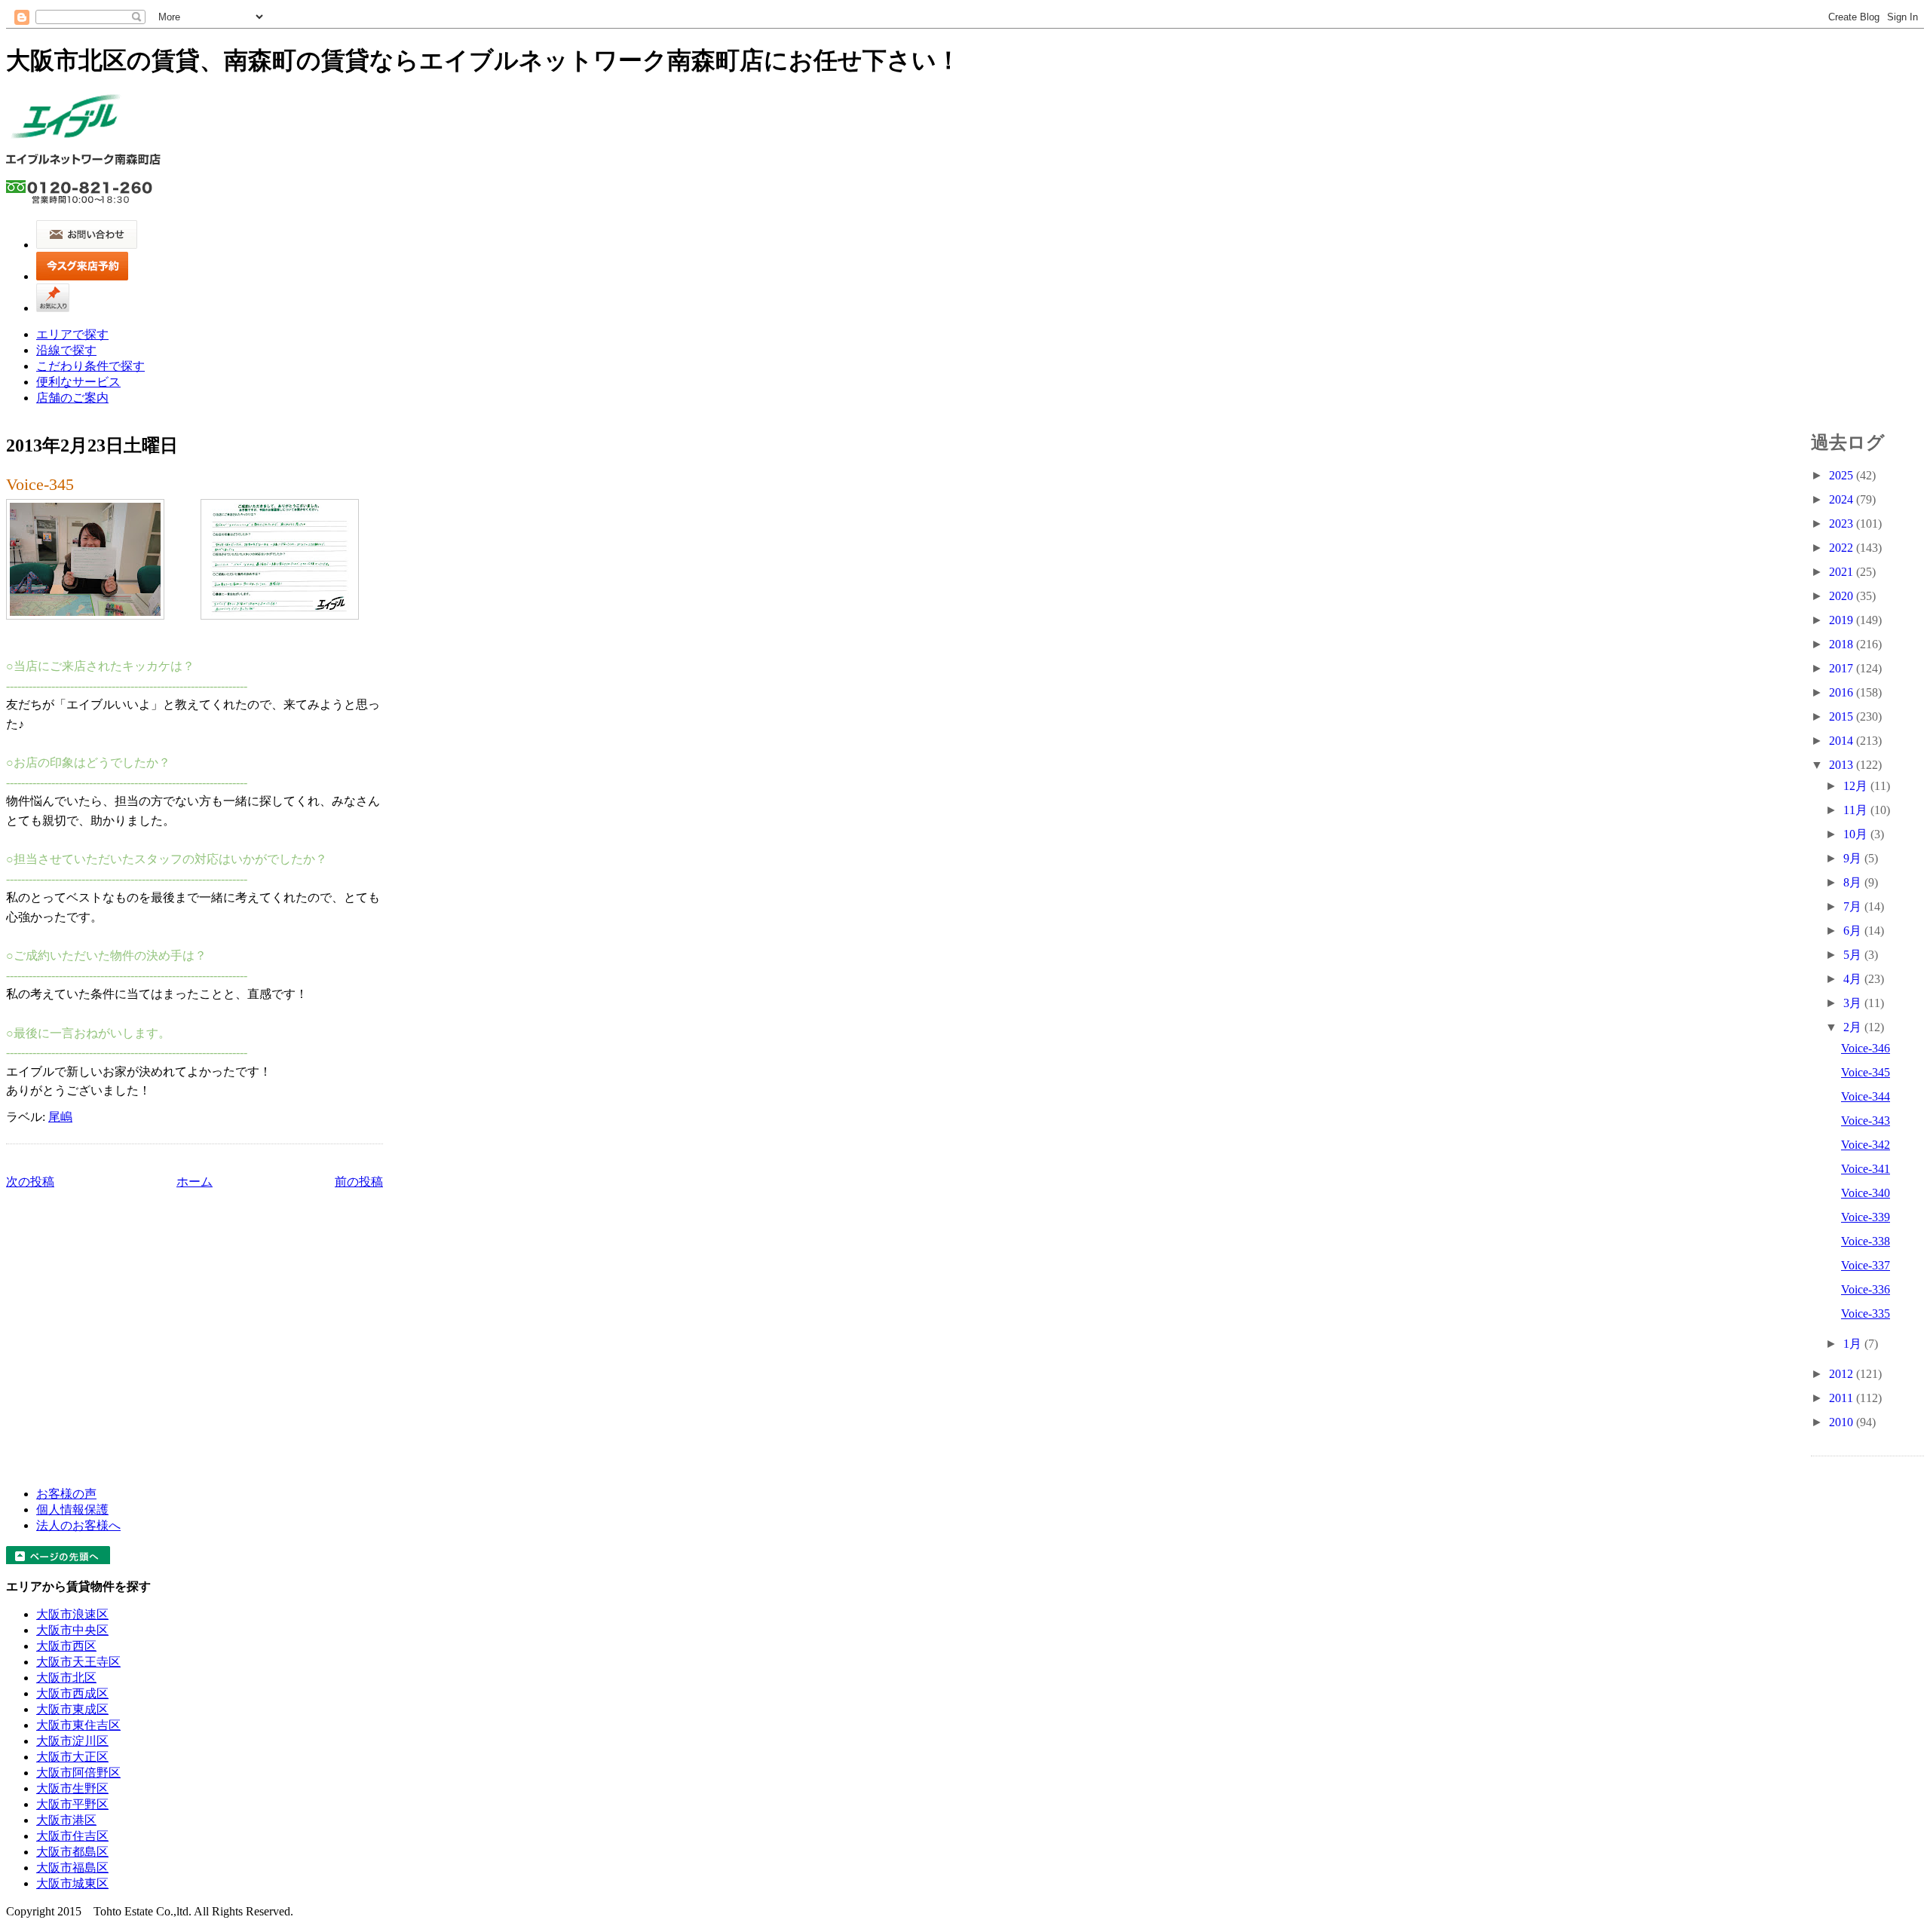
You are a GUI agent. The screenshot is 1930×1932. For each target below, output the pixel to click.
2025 (1843, 475)
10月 (1857, 834)
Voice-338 (1866, 1241)
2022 (1843, 548)
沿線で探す (66, 350)
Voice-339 (1866, 1217)
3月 (1854, 1003)
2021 (1843, 572)
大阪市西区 (66, 1646)
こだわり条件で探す (90, 366)
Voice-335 (1866, 1314)
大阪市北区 (66, 1678)
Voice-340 (1866, 1193)
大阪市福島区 (72, 1868)
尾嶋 (60, 1117)
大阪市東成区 (72, 1709)
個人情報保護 (72, 1509)
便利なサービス (78, 382)
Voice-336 (1866, 1289)
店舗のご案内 (72, 398)
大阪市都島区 (72, 1852)
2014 (1843, 741)
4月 (1854, 979)
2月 (1854, 1027)
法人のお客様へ (78, 1525)
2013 (1843, 765)
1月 (1854, 1344)
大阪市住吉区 (72, 1836)
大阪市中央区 (72, 1630)
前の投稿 (359, 1182)
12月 (1857, 786)
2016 (1843, 692)
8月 (1854, 882)
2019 (1843, 620)
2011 (1843, 1398)
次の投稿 (30, 1182)
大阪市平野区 (72, 1804)
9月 (1854, 858)
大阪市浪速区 (72, 1614)
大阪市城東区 (72, 1883)
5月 (1854, 955)
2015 (1843, 716)
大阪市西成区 (72, 1693)
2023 (1843, 524)
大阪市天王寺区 (78, 1662)
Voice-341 (1866, 1169)
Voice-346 (1866, 1048)
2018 (1843, 644)
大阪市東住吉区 (78, 1725)
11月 (1857, 810)
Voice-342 (1866, 1145)
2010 (1843, 1422)
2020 (1843, 596)
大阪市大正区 (72, 1757)
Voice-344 (1866, 1096)
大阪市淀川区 (72, 1741)
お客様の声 (66, 1494)
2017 (1843, 668)
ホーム (195, 1182)
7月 (1854, 906)
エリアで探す (72, 334)
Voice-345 (40, 484)
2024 (1843, 499)
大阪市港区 (66, 1820)
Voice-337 (1866, 1265)
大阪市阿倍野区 (78, 1773)
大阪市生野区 (72, 1788)
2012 (1843, 1374)
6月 (1854, 931)
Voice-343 (1866, 1121)
